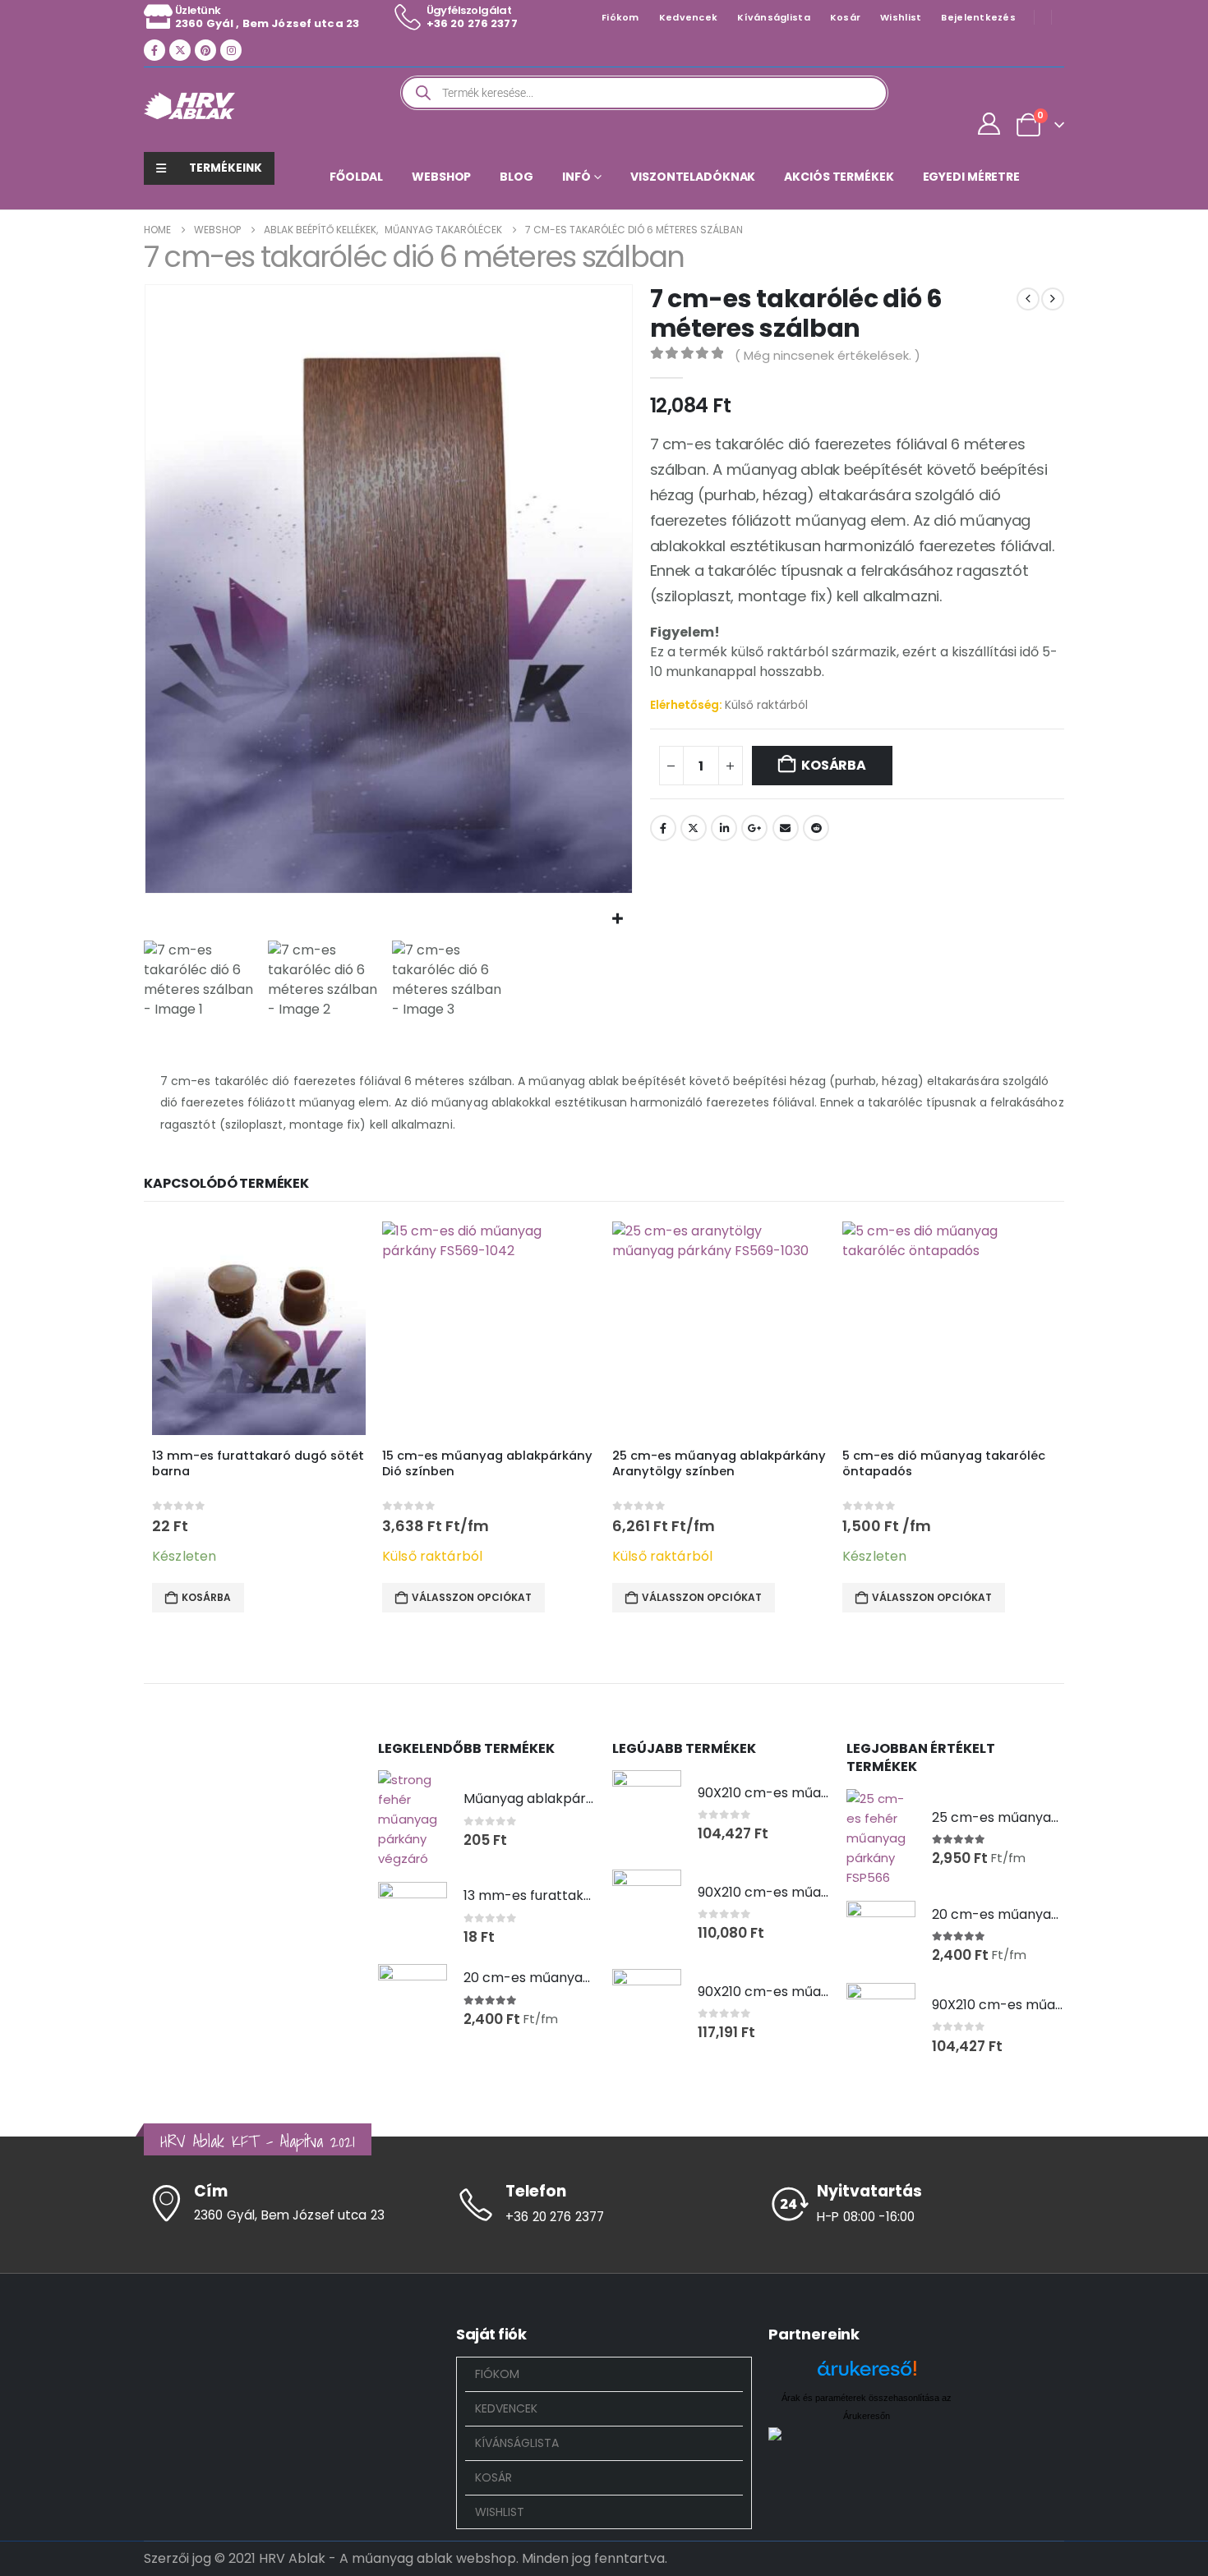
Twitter (694, 828)
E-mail (786, 828)
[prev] (1028, 299)
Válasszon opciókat (472, 1597)
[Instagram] (231, 50)
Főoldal (356, 177)
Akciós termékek (839, 177)
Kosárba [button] (206, 1597)
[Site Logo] (189, 106)
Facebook (663, 828)
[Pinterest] (205, 50)
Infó (576, 177)
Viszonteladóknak (693, 177)
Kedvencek (688, 17)
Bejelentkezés (978, 17)
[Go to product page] (259, 1328)
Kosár (845, 17)
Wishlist (901, 17)
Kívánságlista (774, 17)
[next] (1053, 299)
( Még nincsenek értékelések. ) (828, 355)
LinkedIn (724, 828)
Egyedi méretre (971, 177)
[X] (180, 50)
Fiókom (620, 17)
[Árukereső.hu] (867, 2374)
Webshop (441, 177)
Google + (754, 828)
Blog (516, 177)
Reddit (816, 828)
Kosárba (833, 765)
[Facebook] (154, 50)
